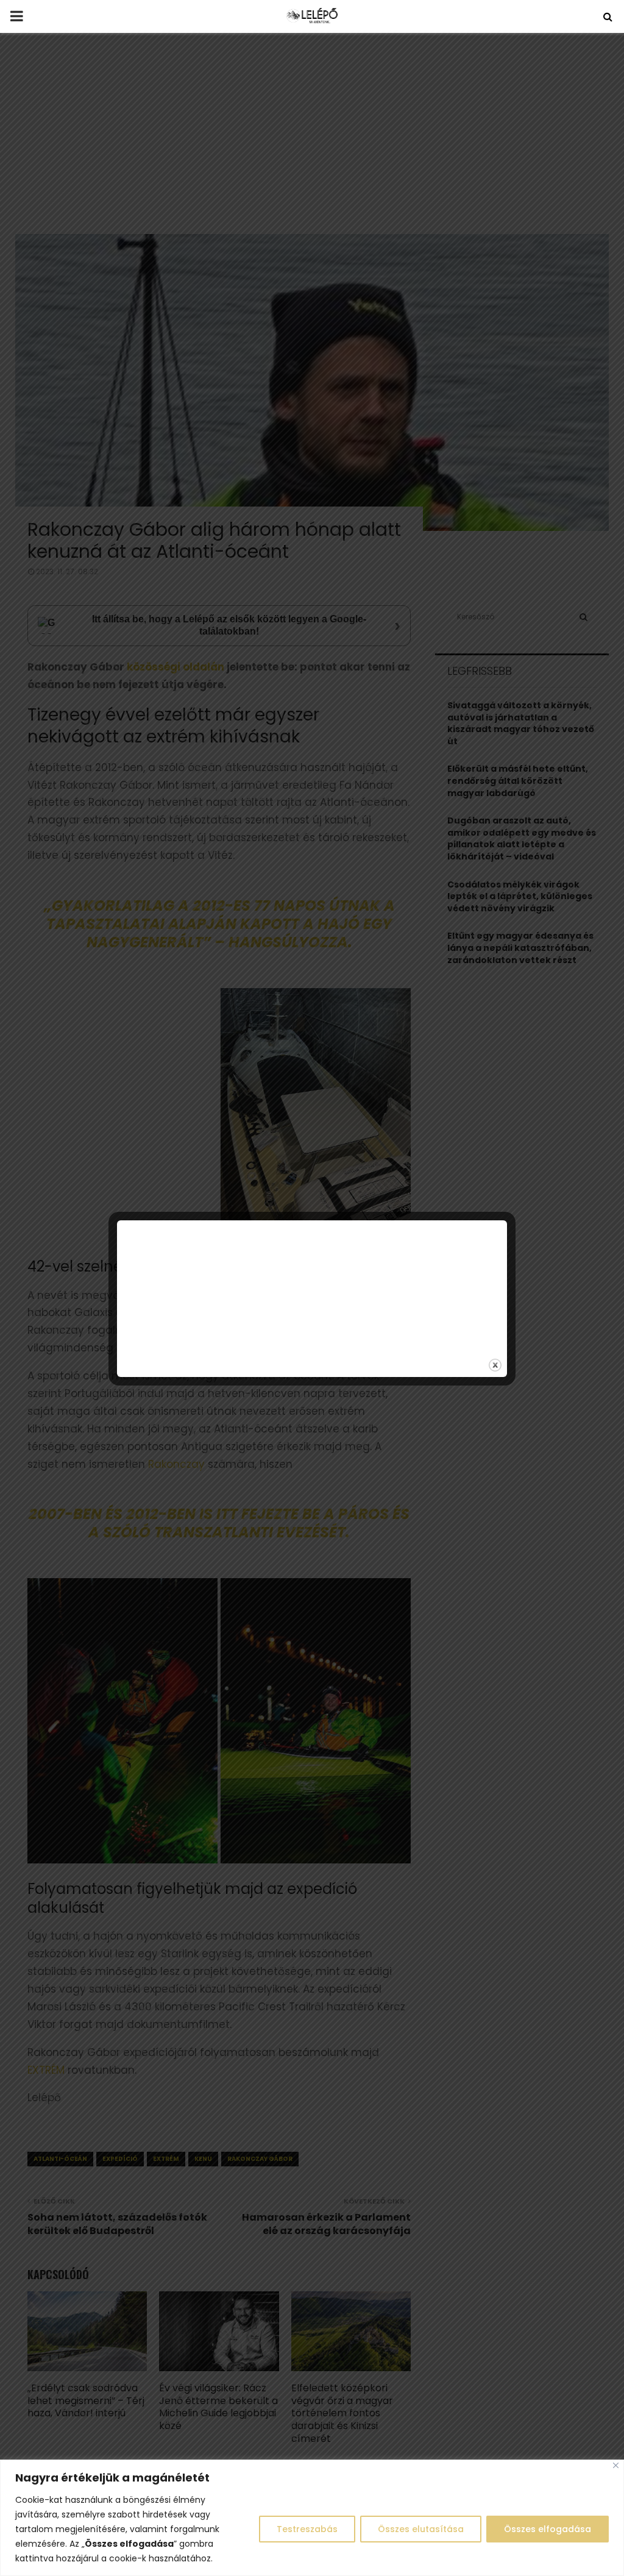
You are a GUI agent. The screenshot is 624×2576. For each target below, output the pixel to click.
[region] (312, 2518)
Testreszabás (307, 2529)
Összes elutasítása (421, 2529)
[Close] (616, 2465)
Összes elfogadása (548, 2529)
